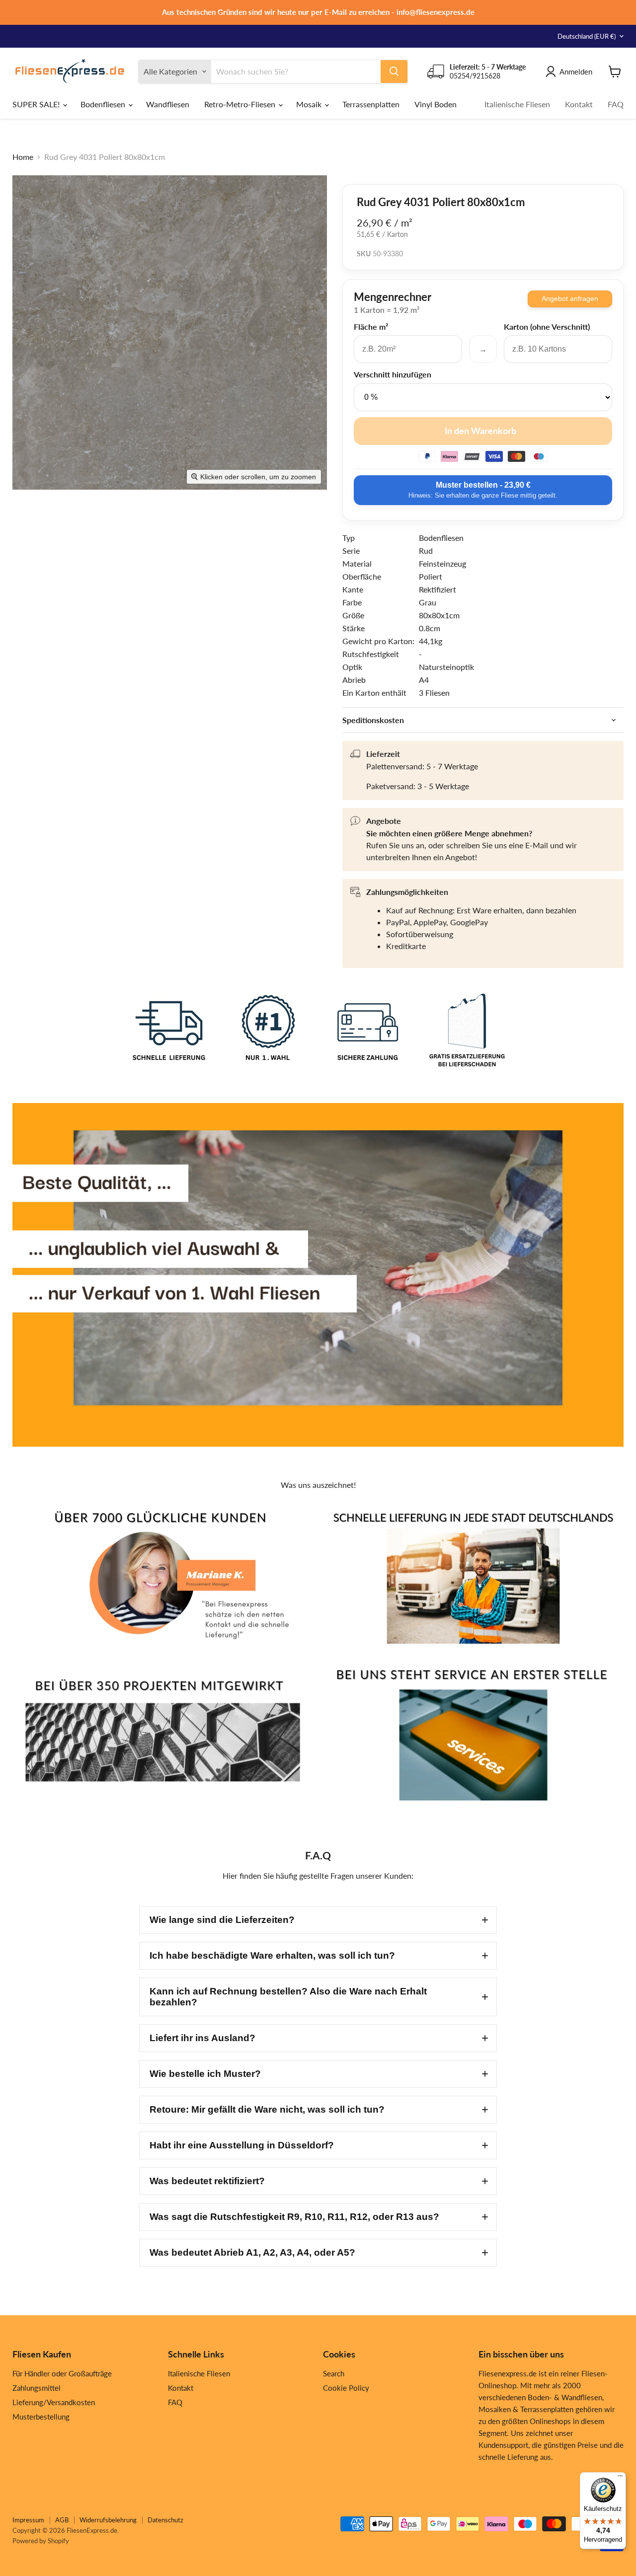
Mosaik (310, 104)
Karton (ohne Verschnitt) (547, 327)
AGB (62, 2520)
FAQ (616, 104)
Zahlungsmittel (37, 2388)
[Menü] (620, 2478)
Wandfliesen (168, 104)
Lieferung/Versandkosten (54, 2402)
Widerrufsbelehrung (108, 2520)
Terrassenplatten (371, 104)
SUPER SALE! (37, 104)
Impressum (28, 2520)
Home (23, 157)
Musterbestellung (41, 2417)
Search (334, 2373)
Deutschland (587, 36)
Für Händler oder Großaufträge (62, 2373)
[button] (318, 1920)
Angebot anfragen (570, 298)
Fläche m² (371, 327)
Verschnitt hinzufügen (393, 374)
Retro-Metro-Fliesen (241, 104)
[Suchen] (394, 72)
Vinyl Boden (436, 104)
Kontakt (579, 104)
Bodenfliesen (104, 104)
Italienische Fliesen (517, 104)
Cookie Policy (346, 2388)
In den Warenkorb (480, 431)
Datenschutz (165, 2520)
